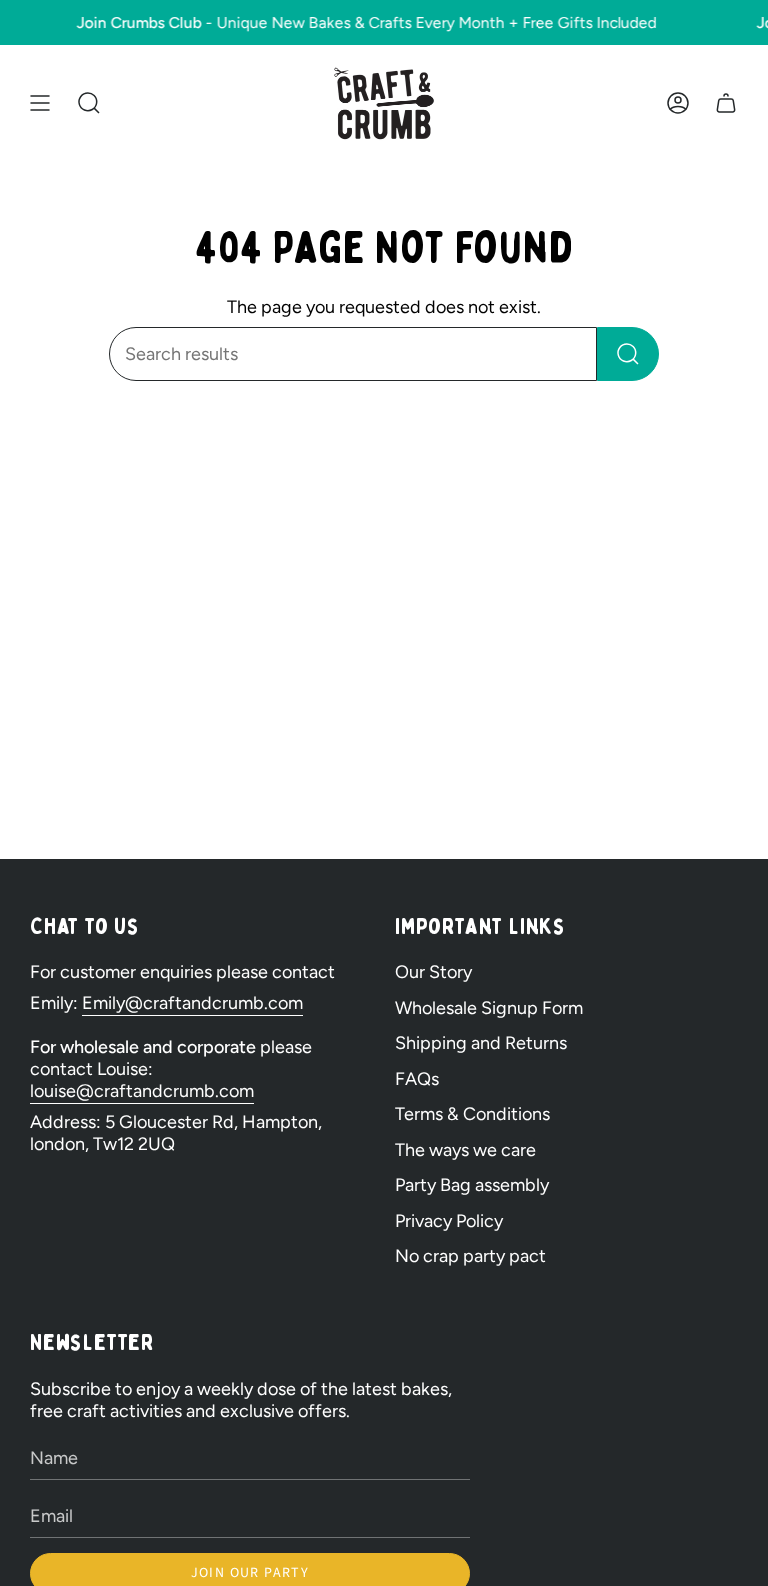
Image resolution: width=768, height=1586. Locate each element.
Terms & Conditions (472, 1114)
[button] (89, 103)
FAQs (417, 1079)
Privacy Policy (449, 1221)
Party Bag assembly (472, 1185)
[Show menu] (40, 103)
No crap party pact (470, 1256)
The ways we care (465, 1150)
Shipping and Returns (481, 1043)
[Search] (628, 354)
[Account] (678, 103)
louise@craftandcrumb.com (142, 1091)
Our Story (433, 972)
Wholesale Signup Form (489, 1008)
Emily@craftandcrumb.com (192, 1003)
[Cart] (726, 103)
